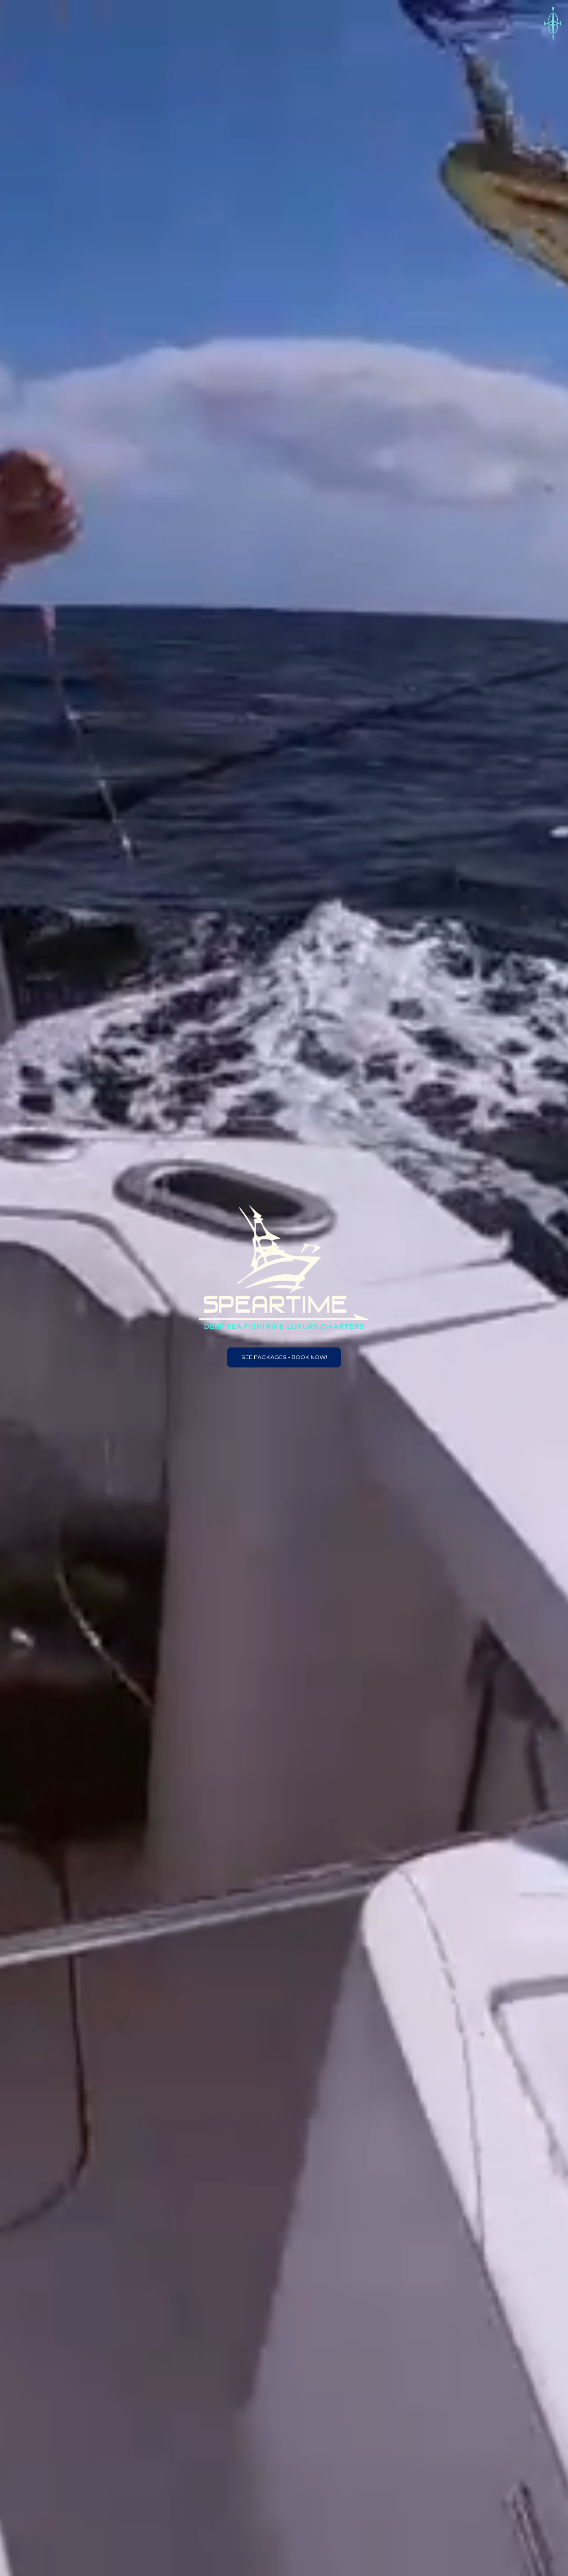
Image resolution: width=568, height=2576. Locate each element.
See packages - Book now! (284, 1357)
